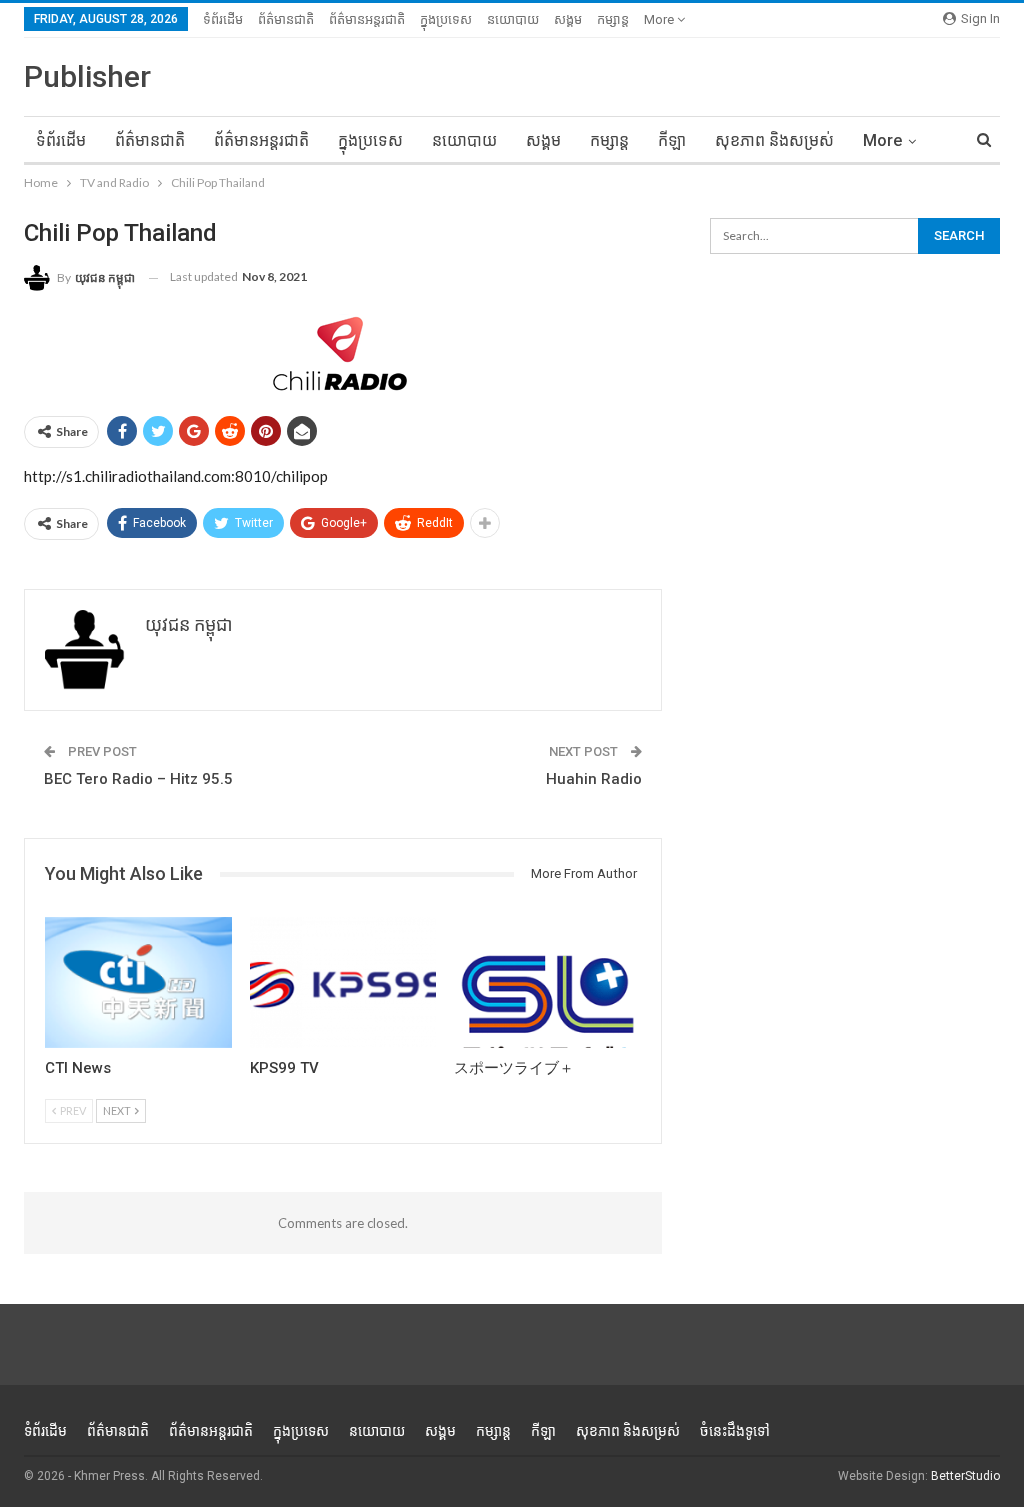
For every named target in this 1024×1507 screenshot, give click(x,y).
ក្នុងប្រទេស (446, 19)
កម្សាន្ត (613, 19)
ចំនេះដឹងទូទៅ (735, 1431)
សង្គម (568, 19)
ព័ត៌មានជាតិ (286, 19)
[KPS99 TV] (343, 982)
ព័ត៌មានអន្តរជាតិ (367, 19)
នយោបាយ (513, 19)
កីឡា (672, 140)
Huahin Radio (594, 779)
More (660, 19)
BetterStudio (965, 1476)
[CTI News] (138, 982)
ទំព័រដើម (223, 19)
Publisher (87, 76)
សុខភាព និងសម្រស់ (774, 140)
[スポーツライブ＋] (547, 982)
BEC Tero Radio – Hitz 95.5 (138, 779)
